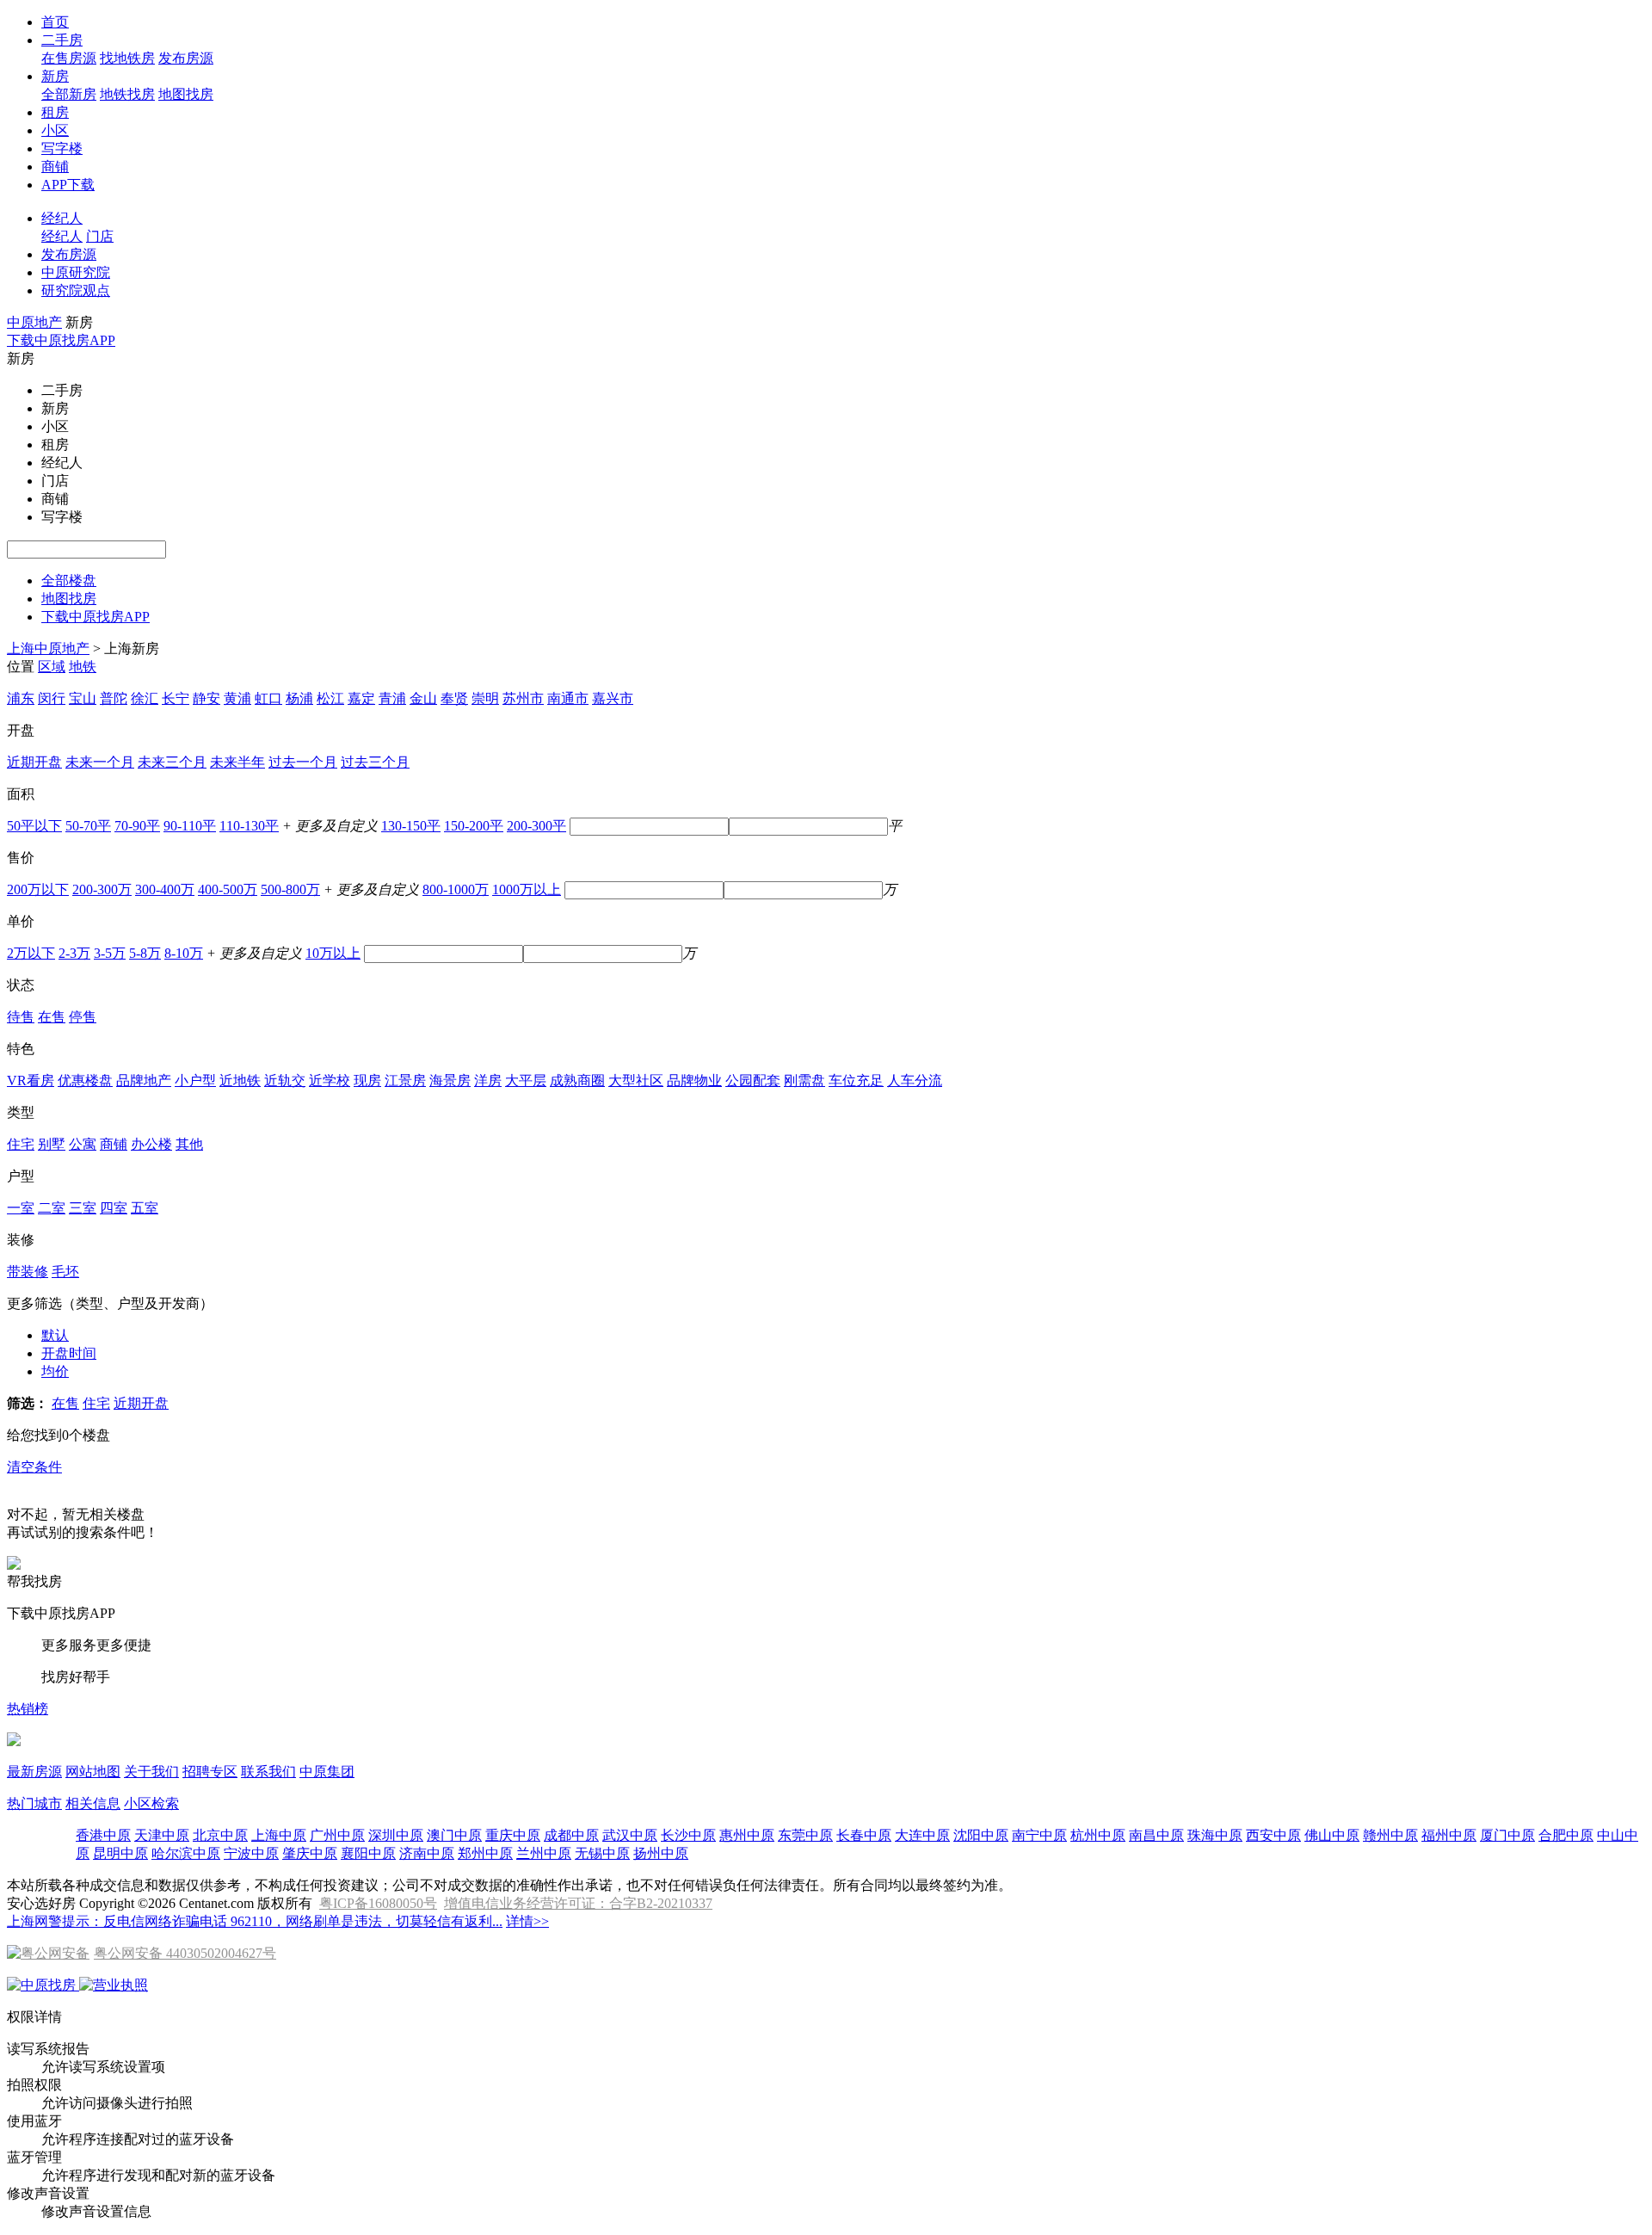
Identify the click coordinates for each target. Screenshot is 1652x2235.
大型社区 (636, 1080)
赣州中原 (1390, 1835)
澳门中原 (454, 1835)
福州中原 (1449, 1835)
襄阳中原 (368, 1853)
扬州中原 (661, 1853)
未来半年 (237, 762)
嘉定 (361, 698)
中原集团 (327, 1772)
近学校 (330, 1080)
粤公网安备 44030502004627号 (185, 1953)
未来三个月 (172, 762)
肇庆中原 (310, 1853)
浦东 (21, 698)
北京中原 (220, 1835)
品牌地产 (144, 1080)
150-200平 (474, 826)
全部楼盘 (69, 580)
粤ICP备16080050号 (378, 1903)
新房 (55, 76)
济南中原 (427, 1853)
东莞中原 (805, 1835)
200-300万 (102, 889)
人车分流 (915, 1080)
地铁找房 (127, 94)
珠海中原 (1215, 1835)
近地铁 (240, 1080)
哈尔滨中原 (186, 1853)
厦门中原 (1507, 1835)
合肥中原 (1566, 1835)
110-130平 (249, 826)
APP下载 (68, 185)
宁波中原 (251, 1853)
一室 (21, 1208)
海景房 (450, 1080)
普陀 (114, 698)
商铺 (55, 167)
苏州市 (523, 698)
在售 (52, 1017)
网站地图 (93, 1772)
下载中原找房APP (61, 340)
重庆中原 (513, 1835)
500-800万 (290, 889)
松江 (330, 698)
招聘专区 (210, 1772)
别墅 (52, 1144)
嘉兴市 (613, 698)
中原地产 (34, 322)
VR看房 (31, 1080)
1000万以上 (527, 889)
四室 (114, 1208)
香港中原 (103, 1835)
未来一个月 (100, 762)
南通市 (568, 698)
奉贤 (454, 698)
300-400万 (165, 889)
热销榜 (28, 1709)
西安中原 (1273, 1835)
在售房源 (69, 58)
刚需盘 (804, 1080)
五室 (145, 1208)
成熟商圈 (577, 1080)
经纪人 (62, 218)
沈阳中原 (981, 1835)
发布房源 (186, 58)
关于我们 (151, 1772)
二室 (52, 1208)
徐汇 (145, 698)
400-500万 (228, 889)
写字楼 (62, 148)
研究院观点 (76, 290)
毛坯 (65, 1272)
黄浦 (237, 698)
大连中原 (922, 1835)
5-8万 (145, 953)
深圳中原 (396, 1835)
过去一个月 (303, 762)
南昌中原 (1156, 1835)
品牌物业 (694, 1080)
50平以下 (34, 826)
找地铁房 (127, 58)
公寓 (83, 1144)
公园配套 (753, 1080)
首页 (55, 22)
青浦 (392, 698)
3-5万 (110, 953)
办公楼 (151, 1144)
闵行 (52, 698)
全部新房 (69, 94)
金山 (423, 698)
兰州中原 (544, 1853)
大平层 (526, 1080)
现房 (367, 1080)
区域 (52, 667)
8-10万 (184, 953)
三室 (83, 1208)
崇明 (485, 698)
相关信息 (93, 1803)
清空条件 (34, 1467)
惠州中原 (747, 1835)
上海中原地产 (48, 648)
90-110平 (190, 826)
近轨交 (285, 1080)
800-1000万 (456, 889)
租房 (55, 112)
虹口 (268, 698)
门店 (100, 236)
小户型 (195, 1080)
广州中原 (337, 1835)
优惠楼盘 (85, 1080)
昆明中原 (120, 1853)
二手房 (62, 40)
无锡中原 (602, 1853)
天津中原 (162, 1835)
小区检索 (151, 1803)
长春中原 (864, 1835)
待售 (21, 1017)
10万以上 (333, 953)
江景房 (405, 1080)
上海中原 (279, 1835)
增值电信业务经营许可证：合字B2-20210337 (578, 1903)
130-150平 (411, 826)
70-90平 (137, 826)
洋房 (488, 1080)
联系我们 (268, 1772)
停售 (83, 1017)
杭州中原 (1098, 1835)
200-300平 (536, 826)
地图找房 (186, 94)
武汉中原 (630, 1835)
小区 (55, 130)
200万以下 (38, 889)
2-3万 (74, 953)
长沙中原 (688, 1835)
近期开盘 (34, 762)
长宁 (176, 698)
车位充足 (856, 1080)
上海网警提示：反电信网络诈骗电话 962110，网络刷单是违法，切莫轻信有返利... (255, 1921)
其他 (189, 1144)
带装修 (28, 1272)
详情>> (527, 1921)
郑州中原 (485, 1853)
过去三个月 (375, 762)
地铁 (83, 667)
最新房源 (34, 1772)
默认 (55, 1335)
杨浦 (299, 698)
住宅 (21, 1144)
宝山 (83, 698)
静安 (206, 698)
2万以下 (31, 953)
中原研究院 (76, 272)
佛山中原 (1332, 1835)
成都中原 (571, 1835)
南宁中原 (1039, 1835)
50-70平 (88, 826)
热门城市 (34, 1803)
